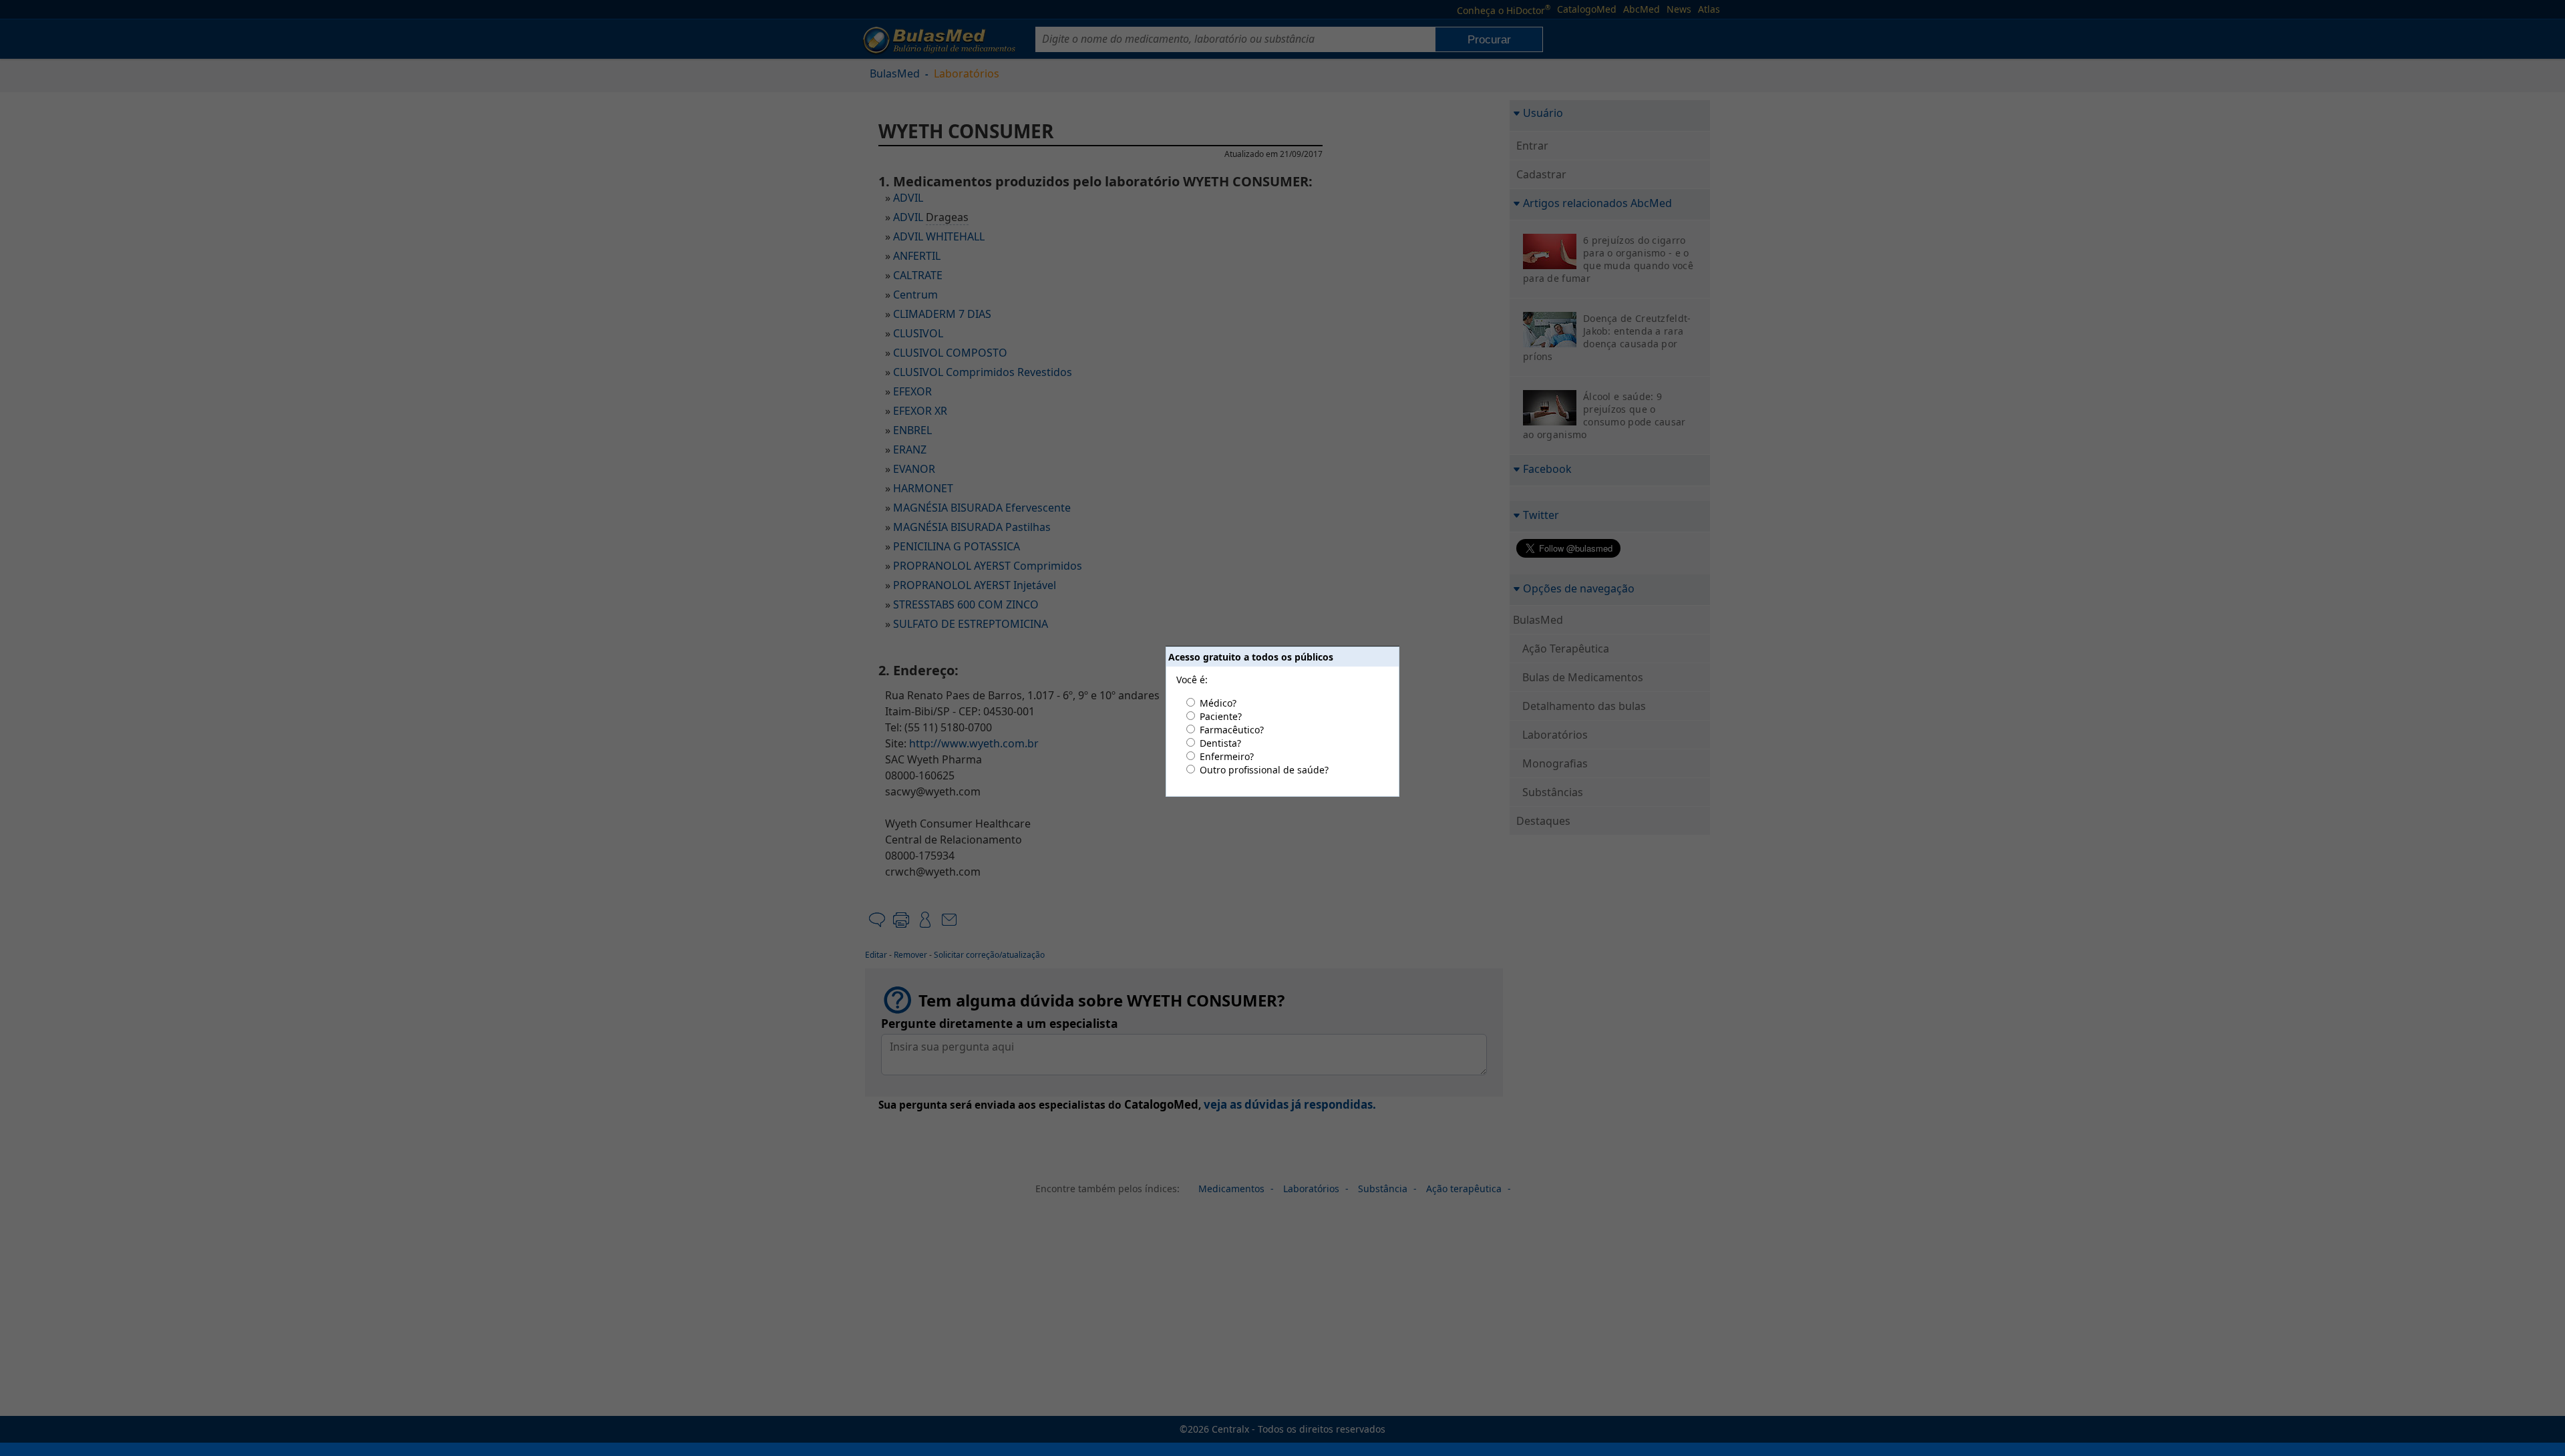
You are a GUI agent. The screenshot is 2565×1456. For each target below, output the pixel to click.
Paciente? (1221, 716)
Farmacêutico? (1232, 730)
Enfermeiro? (1227, 756)
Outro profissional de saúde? (1264, 770)
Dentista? (1220, 743)
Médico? (1218, 703)
